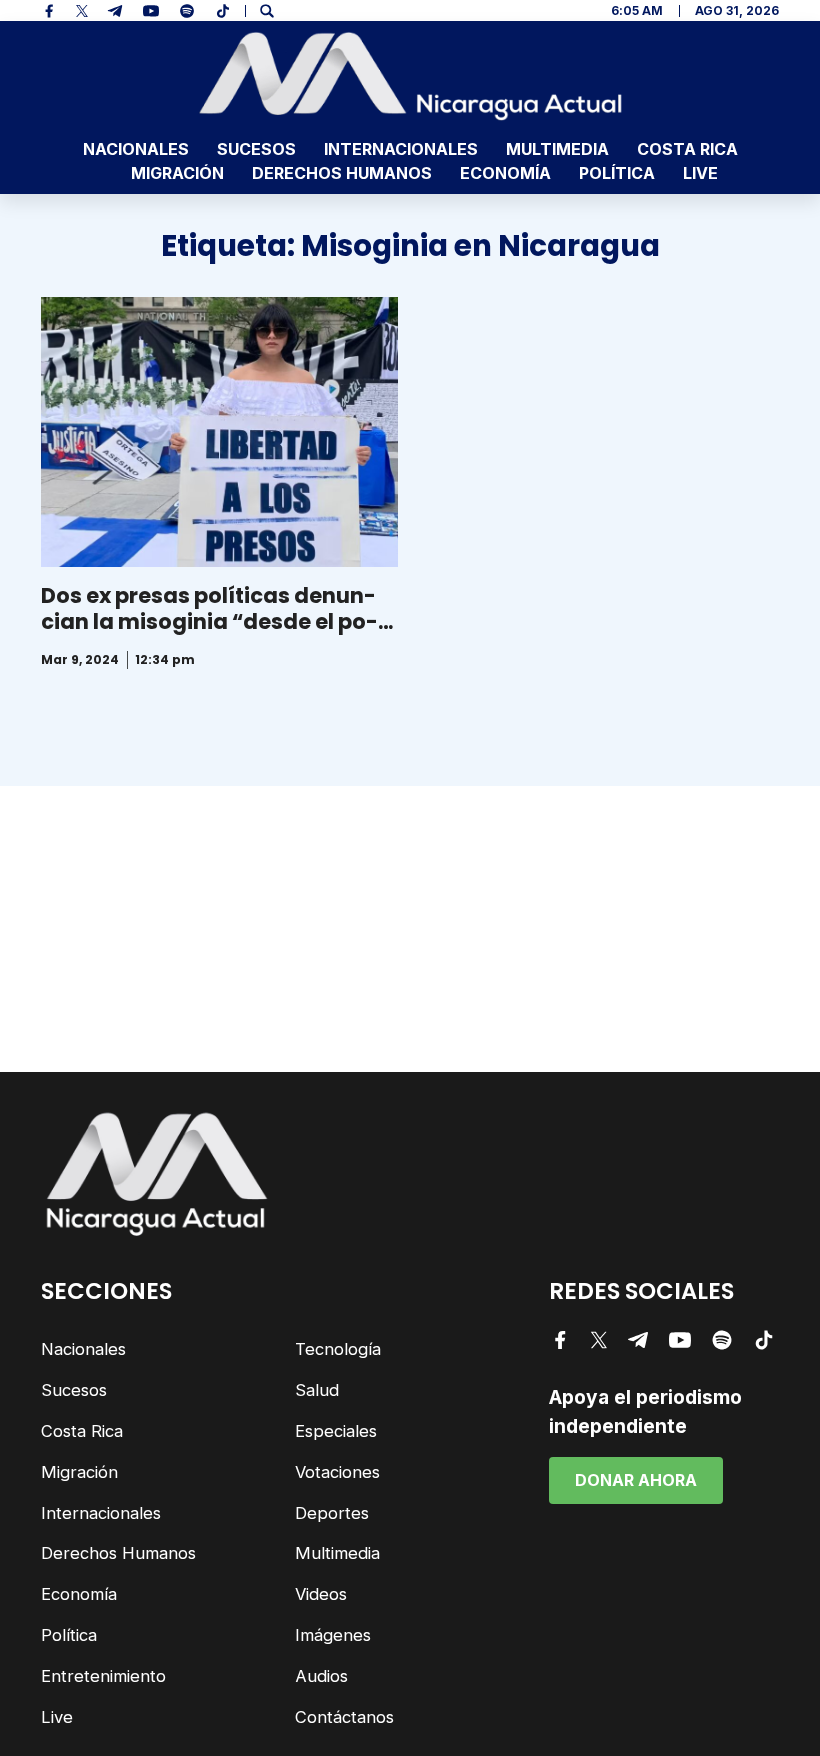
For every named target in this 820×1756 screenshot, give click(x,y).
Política (617, 173)
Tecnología (338, 1349)
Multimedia (557, 149)
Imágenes (333, 1635)
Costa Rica (687, 149)
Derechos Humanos (342, 173)
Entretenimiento (103, 1676)
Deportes (332, 1513)
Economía (505, 173)
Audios (321, 1676)
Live (700, 173)
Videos (321, 1594)
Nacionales (136, 149)
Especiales (336, 1431)
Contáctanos (344, 1717)
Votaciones (337, 1472)
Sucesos (256, 149)
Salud (317, 1390)
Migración (177, 173)
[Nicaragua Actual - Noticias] (410, 76)
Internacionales (401, 149)
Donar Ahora (636, 1480)
